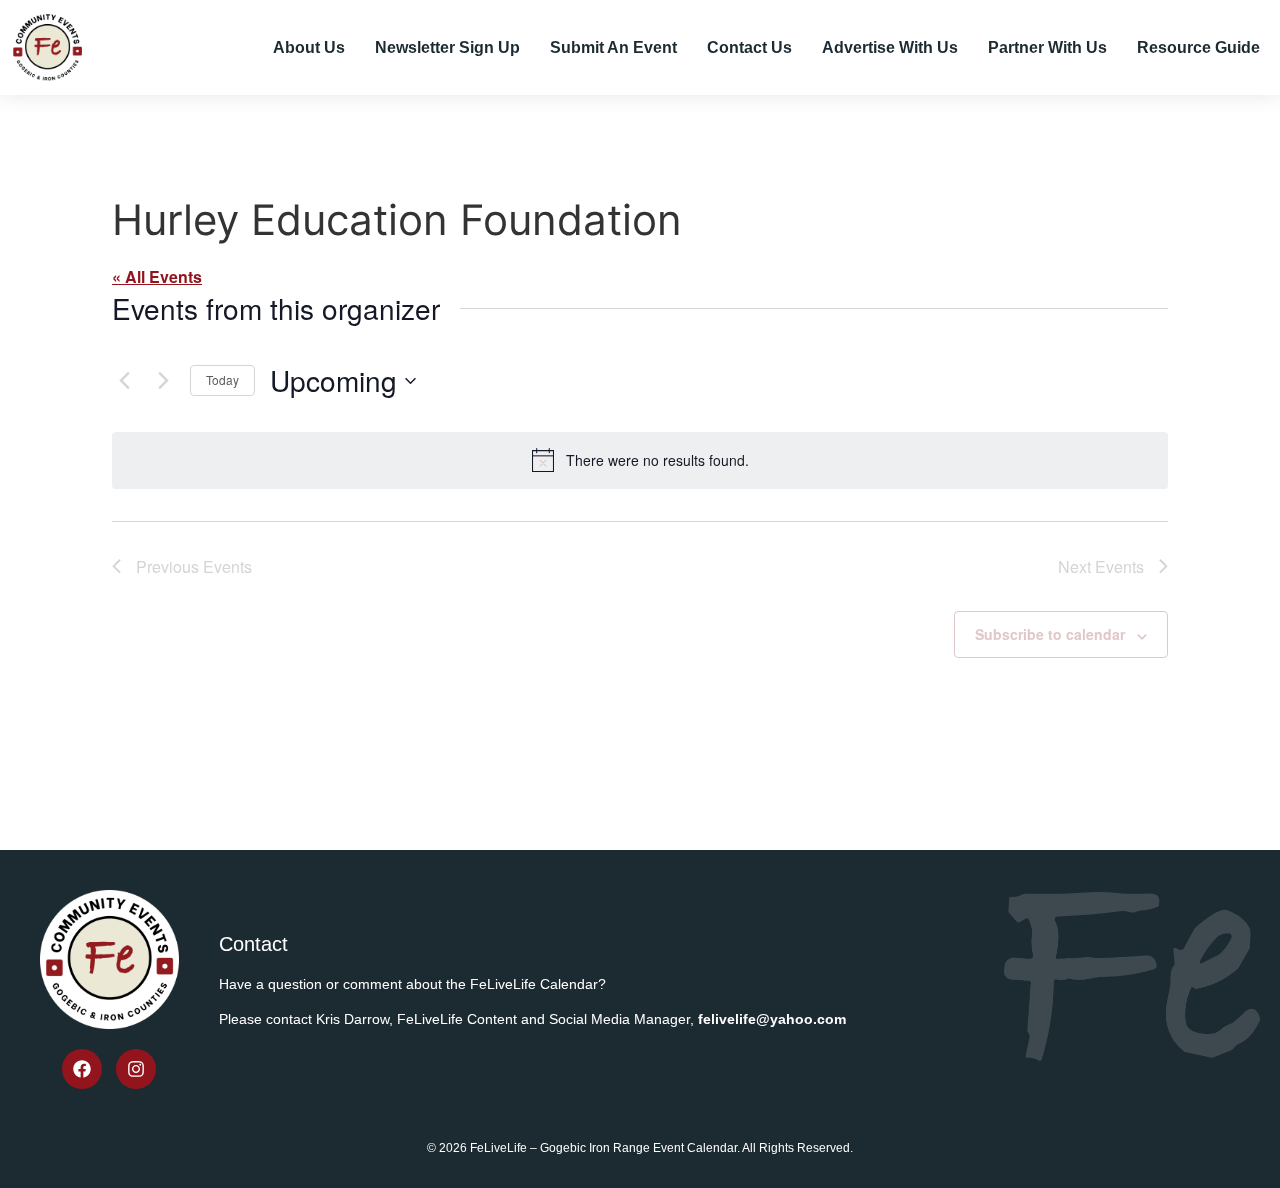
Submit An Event (613, 47)
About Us (309, 47)
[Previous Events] (124, 381)
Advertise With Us (890, 47)
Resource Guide (1198, 47)
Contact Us (749, 47)
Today (222, 379)
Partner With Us (1047, 47)
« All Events (157, 276)
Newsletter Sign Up (447, 47)
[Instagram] (136, 1069)
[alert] (640, 460)
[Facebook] (82, 1069)
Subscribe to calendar (1050, 634)
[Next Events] (163, 381)
